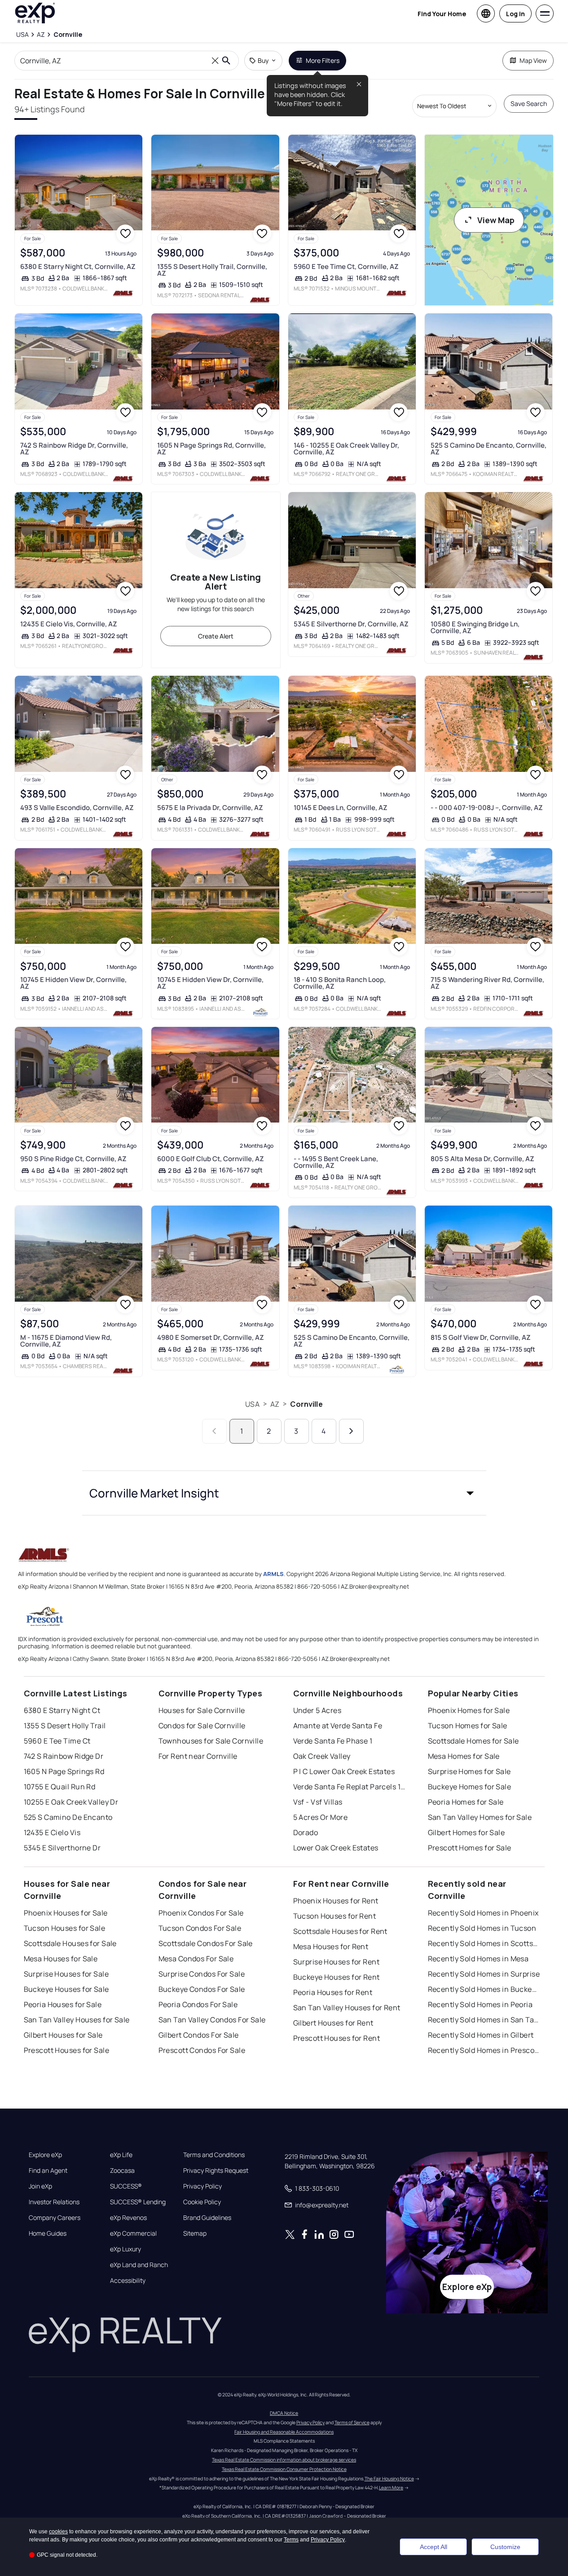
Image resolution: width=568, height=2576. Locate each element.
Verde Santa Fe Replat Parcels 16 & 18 (349, 1787)
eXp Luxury (125, 2249)
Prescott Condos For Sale (202, 2050)
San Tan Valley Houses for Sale (77, 2020)
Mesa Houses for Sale (61, 1959)
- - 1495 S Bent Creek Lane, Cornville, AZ (336, 1162)
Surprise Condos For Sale (202, 1974)
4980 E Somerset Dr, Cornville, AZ (211, 1337)
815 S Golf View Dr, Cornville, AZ (481, 1337)
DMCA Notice (284, 2413)
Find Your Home (442, 14)
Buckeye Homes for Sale (470, 1787)
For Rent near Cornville (198, 1756)
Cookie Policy (202, 2202)
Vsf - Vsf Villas (318, 1802)
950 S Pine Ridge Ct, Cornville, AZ (73, 1159)
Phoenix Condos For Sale (201, 1913)
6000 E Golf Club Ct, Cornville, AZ (211, 1159)
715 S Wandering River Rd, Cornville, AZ (487, 983)
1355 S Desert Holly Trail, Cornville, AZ (212, 270)
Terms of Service (352, 2422)
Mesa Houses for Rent (331, 1946)
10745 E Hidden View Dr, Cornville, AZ (73, 983)
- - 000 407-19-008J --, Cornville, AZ (487, 808)
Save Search (529, 103)
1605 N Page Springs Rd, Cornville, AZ (211, 449)
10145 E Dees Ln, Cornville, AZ (341, 808)
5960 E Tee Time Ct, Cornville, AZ (346, 266)
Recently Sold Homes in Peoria (480, 2004)
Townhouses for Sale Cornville (211, 1741)
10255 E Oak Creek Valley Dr (71, 1802)
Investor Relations (54, 2202)
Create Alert (216, 636)
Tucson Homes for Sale (468, 1726)
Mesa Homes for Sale (464, 1756)
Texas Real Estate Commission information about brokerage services (284, 2460)
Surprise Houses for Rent (337, 1962)
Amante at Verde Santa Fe (338, 1726)
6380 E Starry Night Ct (62, 1710)
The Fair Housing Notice (389, 2479)
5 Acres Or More (321, 1817)
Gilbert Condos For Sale (199, 2035)
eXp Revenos (128, 2218)
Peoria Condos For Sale (198, 2004)
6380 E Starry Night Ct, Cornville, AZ (78, 266)
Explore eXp (45, 2155)
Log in (515, 14)
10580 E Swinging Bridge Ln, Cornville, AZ (475, 627)
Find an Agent (48, 2171)
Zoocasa (122, 2171)
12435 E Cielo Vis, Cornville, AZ (69, 624)
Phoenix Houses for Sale (66, 1913)
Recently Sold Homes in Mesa (478, 1959)
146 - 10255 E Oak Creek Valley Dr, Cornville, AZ (346, 449)
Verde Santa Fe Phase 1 (333, 1741)
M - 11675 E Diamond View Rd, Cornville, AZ (66, 1341)
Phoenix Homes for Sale (469, 1710)
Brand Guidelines (207, 2218)
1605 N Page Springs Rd (64, 1771)
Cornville (306, 1404)
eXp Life (121, 2155)
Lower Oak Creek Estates (336, 1848)
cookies (58, 2532)
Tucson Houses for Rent (335, 1916)
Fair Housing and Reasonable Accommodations (284, 2432)
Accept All (434, 2547)
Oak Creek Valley (322, 1756)
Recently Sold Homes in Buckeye (484, 1989)
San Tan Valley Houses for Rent (347, 2008)
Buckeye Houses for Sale (66, 1989)
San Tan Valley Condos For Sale (212, 2020)
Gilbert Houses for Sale (63, 2035)
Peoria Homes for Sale (466, 1802)
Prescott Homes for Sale (470, 1848)
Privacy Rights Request (216, 2171)
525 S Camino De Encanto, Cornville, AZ (489, 449)
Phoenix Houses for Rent (336, 1901)
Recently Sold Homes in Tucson (482, 1928)
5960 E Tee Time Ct (57, 1741)
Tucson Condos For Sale (200, 1928)
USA (252, 1404)
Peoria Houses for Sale (63, 2004)
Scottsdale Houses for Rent (340, 1931)
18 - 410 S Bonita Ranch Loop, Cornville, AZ (340, 983)
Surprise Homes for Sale (469, 1771)
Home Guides (48, 2233)
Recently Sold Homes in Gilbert (481, 2035)
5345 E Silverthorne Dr (62, 1848)
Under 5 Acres (317, 1710)
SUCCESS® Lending (138, 2202)
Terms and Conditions (214, 2155)
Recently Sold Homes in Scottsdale (484, 1943)
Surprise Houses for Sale (66, 1974)
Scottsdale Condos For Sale (206, 1943)
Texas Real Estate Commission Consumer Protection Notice (284, 2469)
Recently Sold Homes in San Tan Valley (484, 2020)
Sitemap (195, 2233)
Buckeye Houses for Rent (337, 1977)
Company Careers (55, 2218)
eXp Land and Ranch (139, 2265)
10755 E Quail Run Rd (60, 1787)
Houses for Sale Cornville (202, 1710)
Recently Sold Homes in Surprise (484, 1974)
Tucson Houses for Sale (65, 1928)
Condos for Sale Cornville (202, 1726)
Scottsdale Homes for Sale (473, 1741)
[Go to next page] (351, 1431)
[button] (284, 1493)
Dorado (306, 1832)
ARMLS (273, 1574)
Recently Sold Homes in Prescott (484, 2050)
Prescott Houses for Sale (67, 2050)
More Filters (323, 60)
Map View (533, 60)
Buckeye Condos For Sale (202, 1989)
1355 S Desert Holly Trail (65, 1726)
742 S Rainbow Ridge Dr (64, 1756)
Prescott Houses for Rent (337, 2038)
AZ (275, 1404)
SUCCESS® (126, 2186)
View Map (496, 220)
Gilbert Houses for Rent (333, 2023)
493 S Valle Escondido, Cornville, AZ (77, 808)
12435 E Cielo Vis (52, 1832)
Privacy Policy (203, 2186)
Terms (291, 2540)
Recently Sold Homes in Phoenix (483, 1913)
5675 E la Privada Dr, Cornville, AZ (210, 808)
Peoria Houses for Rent (333, 1992)
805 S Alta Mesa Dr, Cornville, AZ (482, 1159)
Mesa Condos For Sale (196, 1959)
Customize (505, 2547)
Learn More (391, 2488)
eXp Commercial (133, 2233)
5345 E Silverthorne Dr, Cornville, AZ (351, 624)
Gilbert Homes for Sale (467, 1832)
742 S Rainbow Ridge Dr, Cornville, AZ (74, 449)
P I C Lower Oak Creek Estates (344, 1771)
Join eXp (40, 2186)
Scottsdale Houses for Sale (70, 1943)
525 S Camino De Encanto (68, 1817)
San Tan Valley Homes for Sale (480, 1817)
